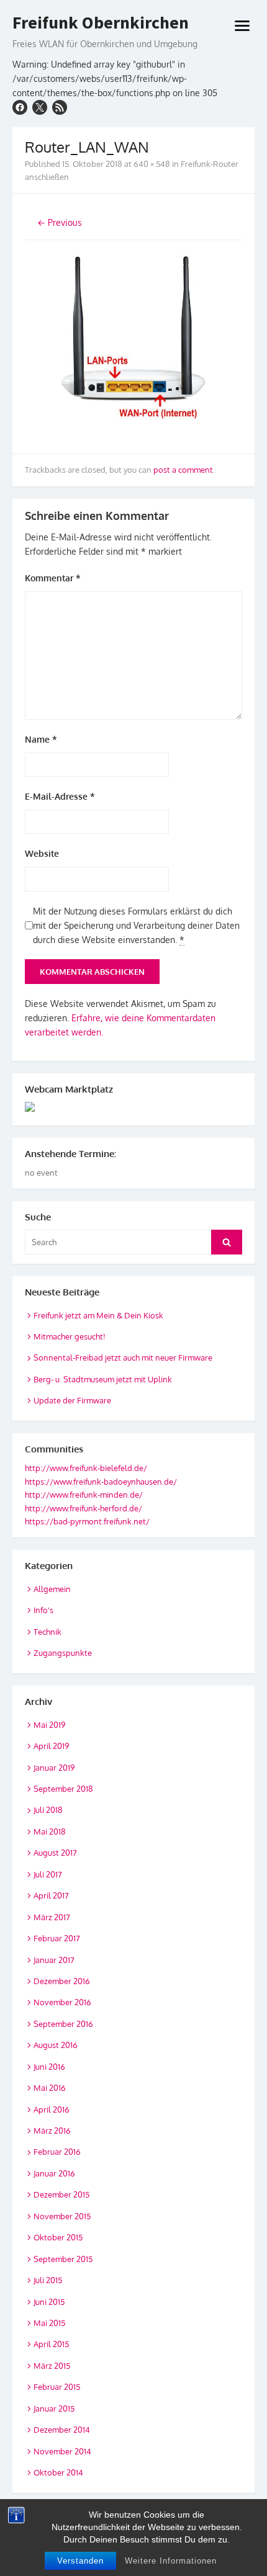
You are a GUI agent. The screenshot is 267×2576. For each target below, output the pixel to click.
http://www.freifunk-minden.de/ (84, 1495)
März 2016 (52, 2131)
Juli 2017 (48, 1874)
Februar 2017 (57, 1938)
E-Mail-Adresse (60, 796)
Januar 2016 (54, 2173)
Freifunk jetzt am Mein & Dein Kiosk (98, 1315)
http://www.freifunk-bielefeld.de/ (86, 1468)
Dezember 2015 (61, 2194)
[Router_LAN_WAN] (133, 434)
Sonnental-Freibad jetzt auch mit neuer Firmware (123, 1357)
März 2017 (52, 1917)
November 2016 (62, 2002)
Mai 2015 (49, 2323)
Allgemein (52, 1589)
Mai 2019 (49, 1725)
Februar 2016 (57, 2152)
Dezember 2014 (62, 2430)
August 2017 (55, 1853)
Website (42, 853)
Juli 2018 (48, 1810)
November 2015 (62, 2216)
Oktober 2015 (58, 2237)
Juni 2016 (49, 2067)
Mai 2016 (50, 2088)
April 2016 (52, 2109)
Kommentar (53, 578)
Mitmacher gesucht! (70, 1336)
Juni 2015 (49, 2302)
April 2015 (51, 2344)
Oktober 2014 (58, 2472)
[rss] (60, 107)
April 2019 (51, 1746)
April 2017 (51, 1895)
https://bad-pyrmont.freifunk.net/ (87, 1521)
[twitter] (40, 107)
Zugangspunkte (63, 1653)
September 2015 (63, 2259)
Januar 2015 (54, 2408)
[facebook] (20, 107)
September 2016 (63, 2024)
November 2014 (62, 2451)
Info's (43, 1610)
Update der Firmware (72, 1400)
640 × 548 (152, 164)
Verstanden (80, 2561)
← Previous (60, 222)
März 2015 (52, 2366)
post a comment (183, 470)
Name (41, 739)
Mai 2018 (50, 1831)
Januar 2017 (54, 1960)
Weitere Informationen (171, 2561)
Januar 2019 (54, 1768)
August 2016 (56, 2045)
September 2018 (63, 1789)
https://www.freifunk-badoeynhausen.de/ (101, 1482)
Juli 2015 (48, 2280)
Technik (48, 1632)
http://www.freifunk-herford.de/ (84, 1508)
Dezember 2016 (62, 1981)
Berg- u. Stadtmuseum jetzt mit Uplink (103, 1379)
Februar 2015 (57, 2387)
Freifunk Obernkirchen (101, 23)
